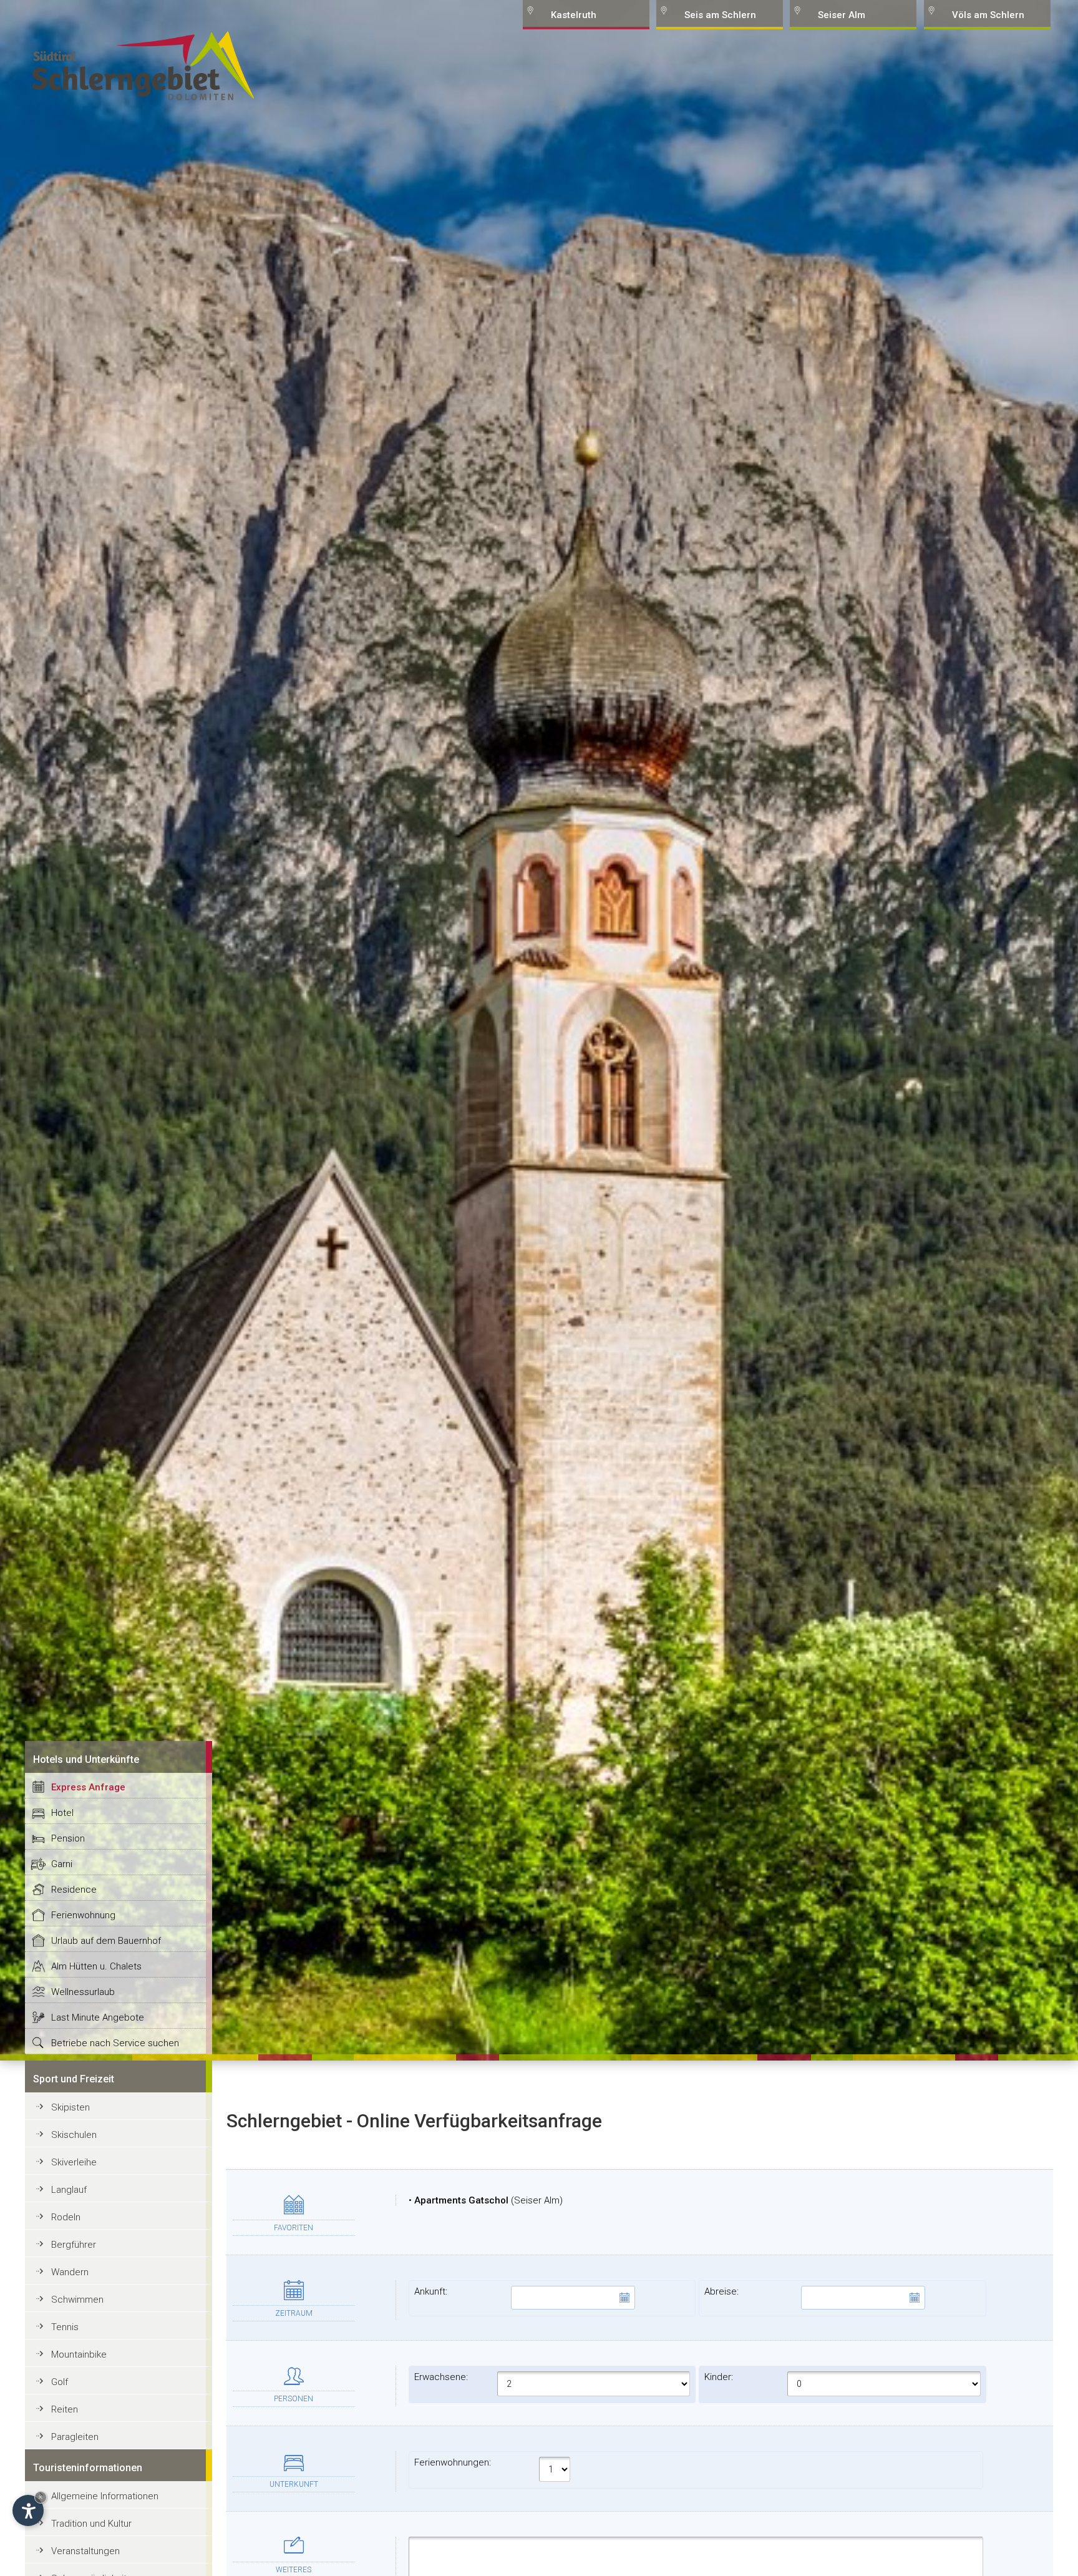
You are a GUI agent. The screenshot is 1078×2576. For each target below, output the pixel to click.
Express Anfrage (88, 1787)
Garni (62, 1864)
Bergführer (74, 2245)
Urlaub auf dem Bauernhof (106, 1941)
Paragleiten (75, 2437)
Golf (60, 2382)
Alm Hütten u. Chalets (96, 1966)
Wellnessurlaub (83, 1992)
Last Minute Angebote (98, 2017)
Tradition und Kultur (91, 2524)
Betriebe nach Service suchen (115, 2043)
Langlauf (69, 2190)
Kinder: (719, 2377)
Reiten (65, 2409)
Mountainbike (79, 2354)
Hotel (62, 1813)
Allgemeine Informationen (105, 2496)
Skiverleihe (74, 2162)
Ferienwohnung (83, 1915)
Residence (74, 1890)
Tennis (65, 2327)
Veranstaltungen (85, 2551)
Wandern (70, 2272)
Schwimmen (77, 2300)
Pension (68, 1838)
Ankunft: (431, 2291)
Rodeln (66, 2217)
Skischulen (74, 2135)
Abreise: (721, 2291)
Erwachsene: (441, 2377)
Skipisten (70, 2107)
